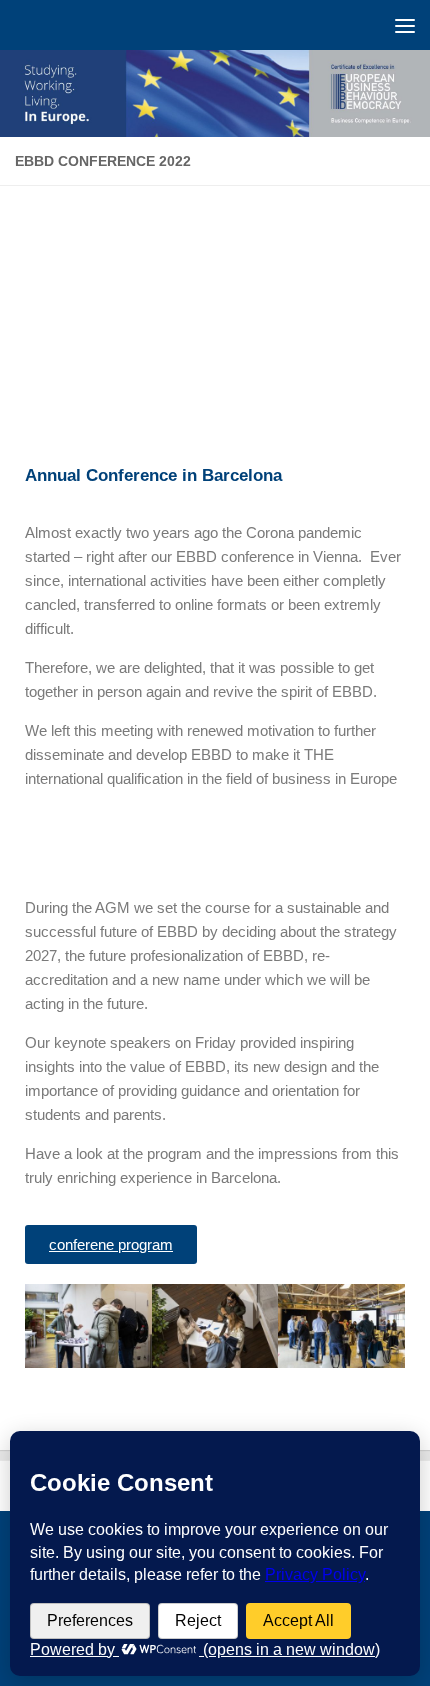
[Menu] (405, 25)
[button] (44, 1329)
